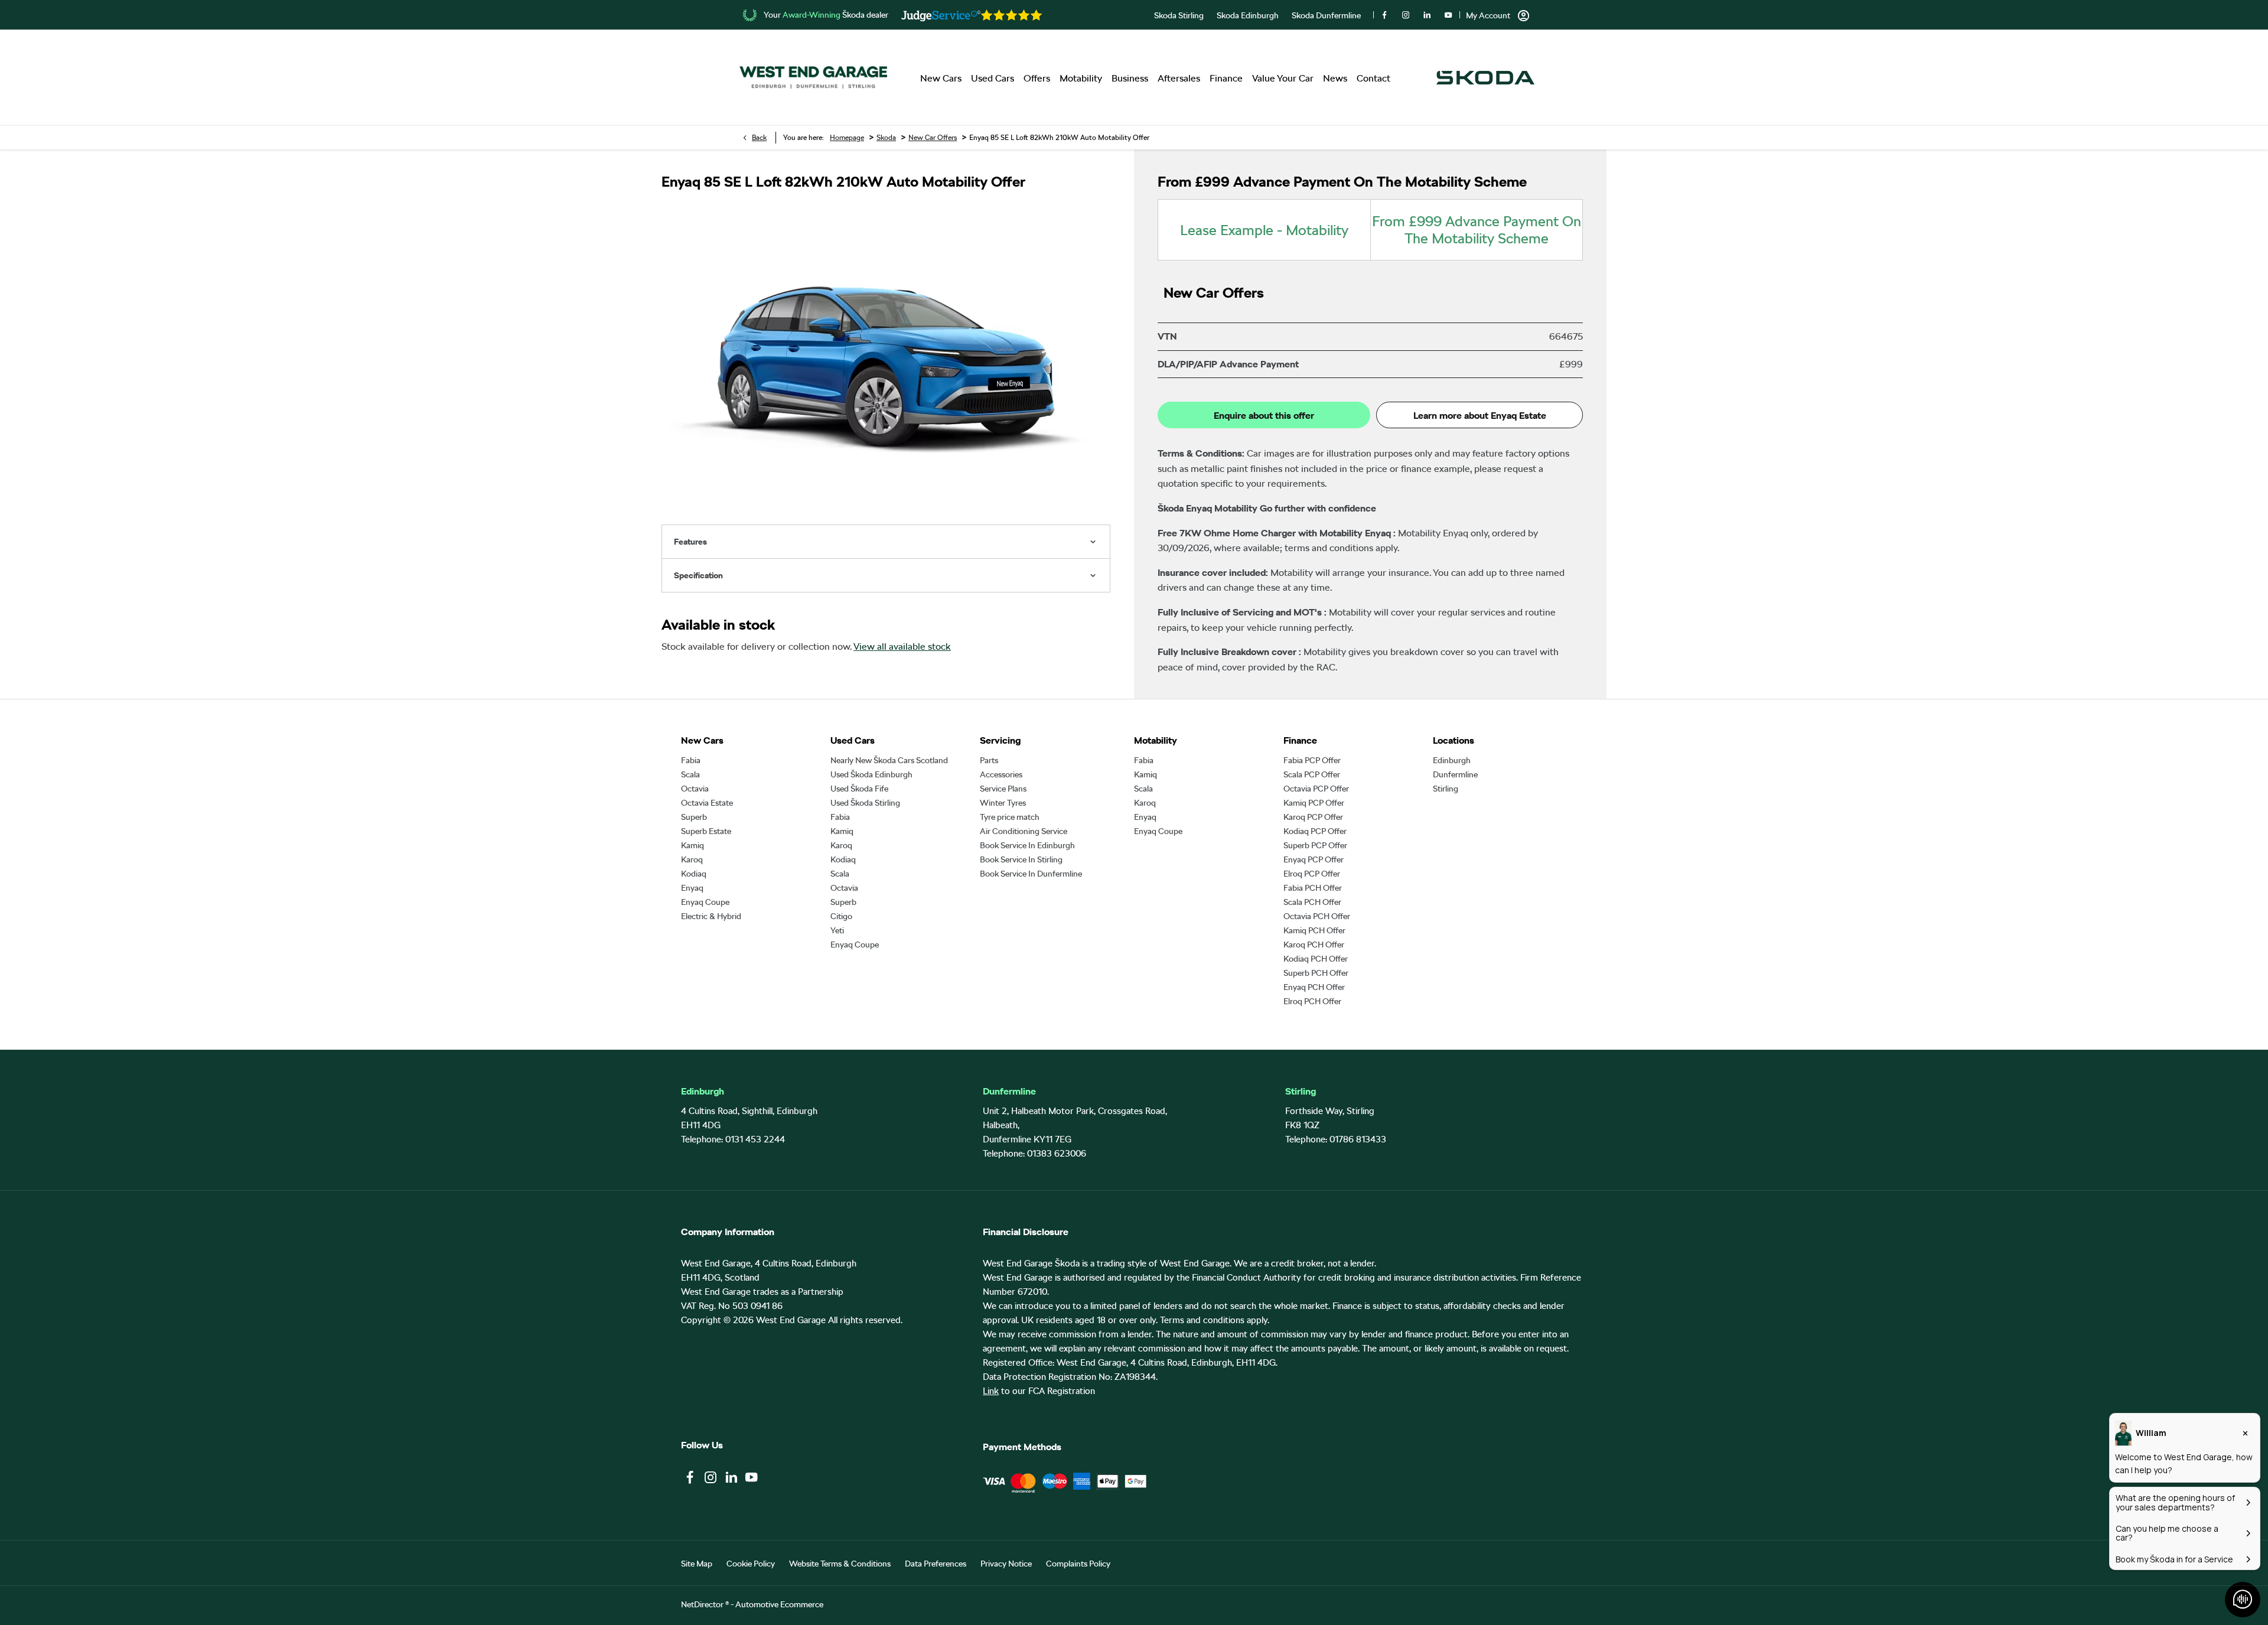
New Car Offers (933, 138)
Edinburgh (1452, 760)
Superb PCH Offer (1316, 973)
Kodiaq (694, 874)
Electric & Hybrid (711, 916)
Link (991, 1391)
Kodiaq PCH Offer (1316, 959)
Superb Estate (706, 831)
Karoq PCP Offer (1313, 817)
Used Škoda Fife (859, 789)
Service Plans (1003, 789)
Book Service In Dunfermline (1031, 874)
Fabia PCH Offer (1313, 888)
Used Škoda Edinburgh (871, 774)
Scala (690, 774)
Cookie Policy (751, 1564)
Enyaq (692, 888)
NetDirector (703, 1604)
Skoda (886, 138)
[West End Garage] (813, 78)
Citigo (841, 916)
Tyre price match (1010, 817)
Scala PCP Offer (1312, 774)
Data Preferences (936, 1564)
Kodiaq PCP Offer (1315, 831)
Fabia (691, 760)
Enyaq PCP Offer (1314, 859)
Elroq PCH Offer (1312, 1001)
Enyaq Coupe (705, 902)
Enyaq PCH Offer (1314, 987)
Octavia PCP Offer (1316, 789)
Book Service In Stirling (1021, 859)
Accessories (1001, 774)
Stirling (1446, 789)
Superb (694, 817)
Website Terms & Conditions (840, 1564)
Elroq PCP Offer (1312, 874)
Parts (989, 760)
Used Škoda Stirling (865, 803)
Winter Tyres (1003, 803)
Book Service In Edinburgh (1027, 845)
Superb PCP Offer (1315, 845)
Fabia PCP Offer (1312, 760)
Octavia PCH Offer (1317, 916)
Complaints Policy (1078, 1564)
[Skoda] (1485, 78)
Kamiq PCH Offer (1314, 930)
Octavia (695, 789)
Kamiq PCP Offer (1314, 803)
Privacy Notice (1006, 1564)
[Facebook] (1384, 15)
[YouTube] (1448, 15)
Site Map (697, 1564)
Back (759, 138)
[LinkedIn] (1427, 15)
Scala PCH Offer (1312, 902)
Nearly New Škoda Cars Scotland (889, 760)
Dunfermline (1455, 774)
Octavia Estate (707, 803)
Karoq (692, 859)
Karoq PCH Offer (1314, 945)
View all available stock (902, 647)
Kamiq (693, 845)
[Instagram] (1406, 15)
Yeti (837, 930)
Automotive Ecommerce (779, 1604)
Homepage (847, 138)
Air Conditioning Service (1024, 831)
